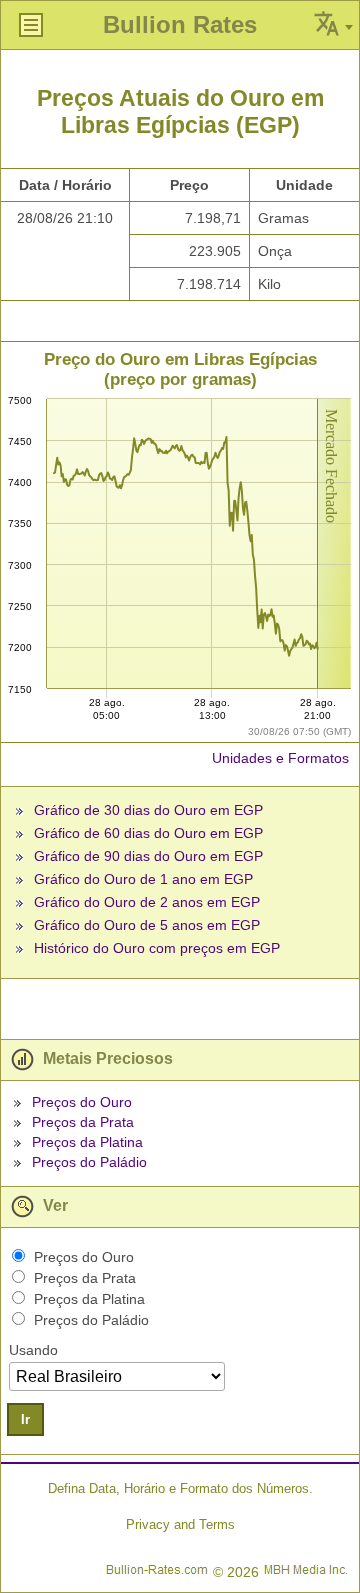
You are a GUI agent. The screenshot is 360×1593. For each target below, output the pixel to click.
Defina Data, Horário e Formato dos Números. (180, 1488)
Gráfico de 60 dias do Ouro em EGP (148, 833)
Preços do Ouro (82, 1102)
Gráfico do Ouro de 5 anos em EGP (147, 925)
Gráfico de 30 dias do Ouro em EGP (148, 810)
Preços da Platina (87, 1142)
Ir (25, 1419)
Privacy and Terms (180, 1524)
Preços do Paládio (89, 1162)
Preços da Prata (83, 1122)
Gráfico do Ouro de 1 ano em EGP (143, 879)
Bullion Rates (180, 24)
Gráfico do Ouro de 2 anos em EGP (147, 902)
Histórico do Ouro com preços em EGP (157, 948)
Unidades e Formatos (280, 758)
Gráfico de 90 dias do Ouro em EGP (148, 856)
